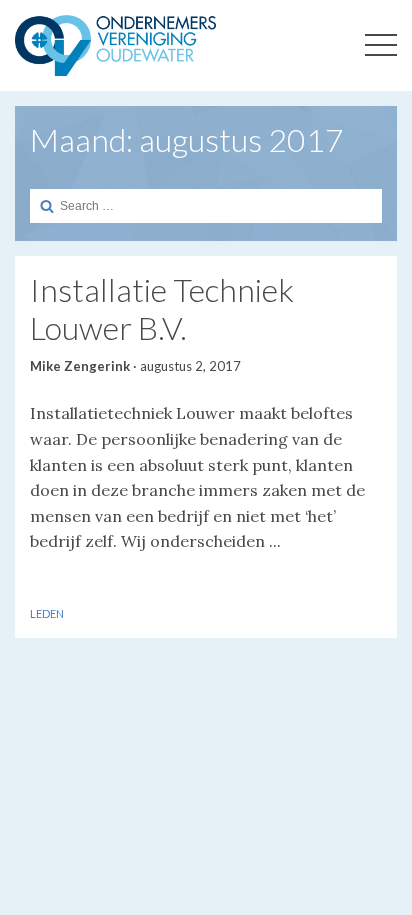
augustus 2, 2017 (190, 366)
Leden (47, 613)
